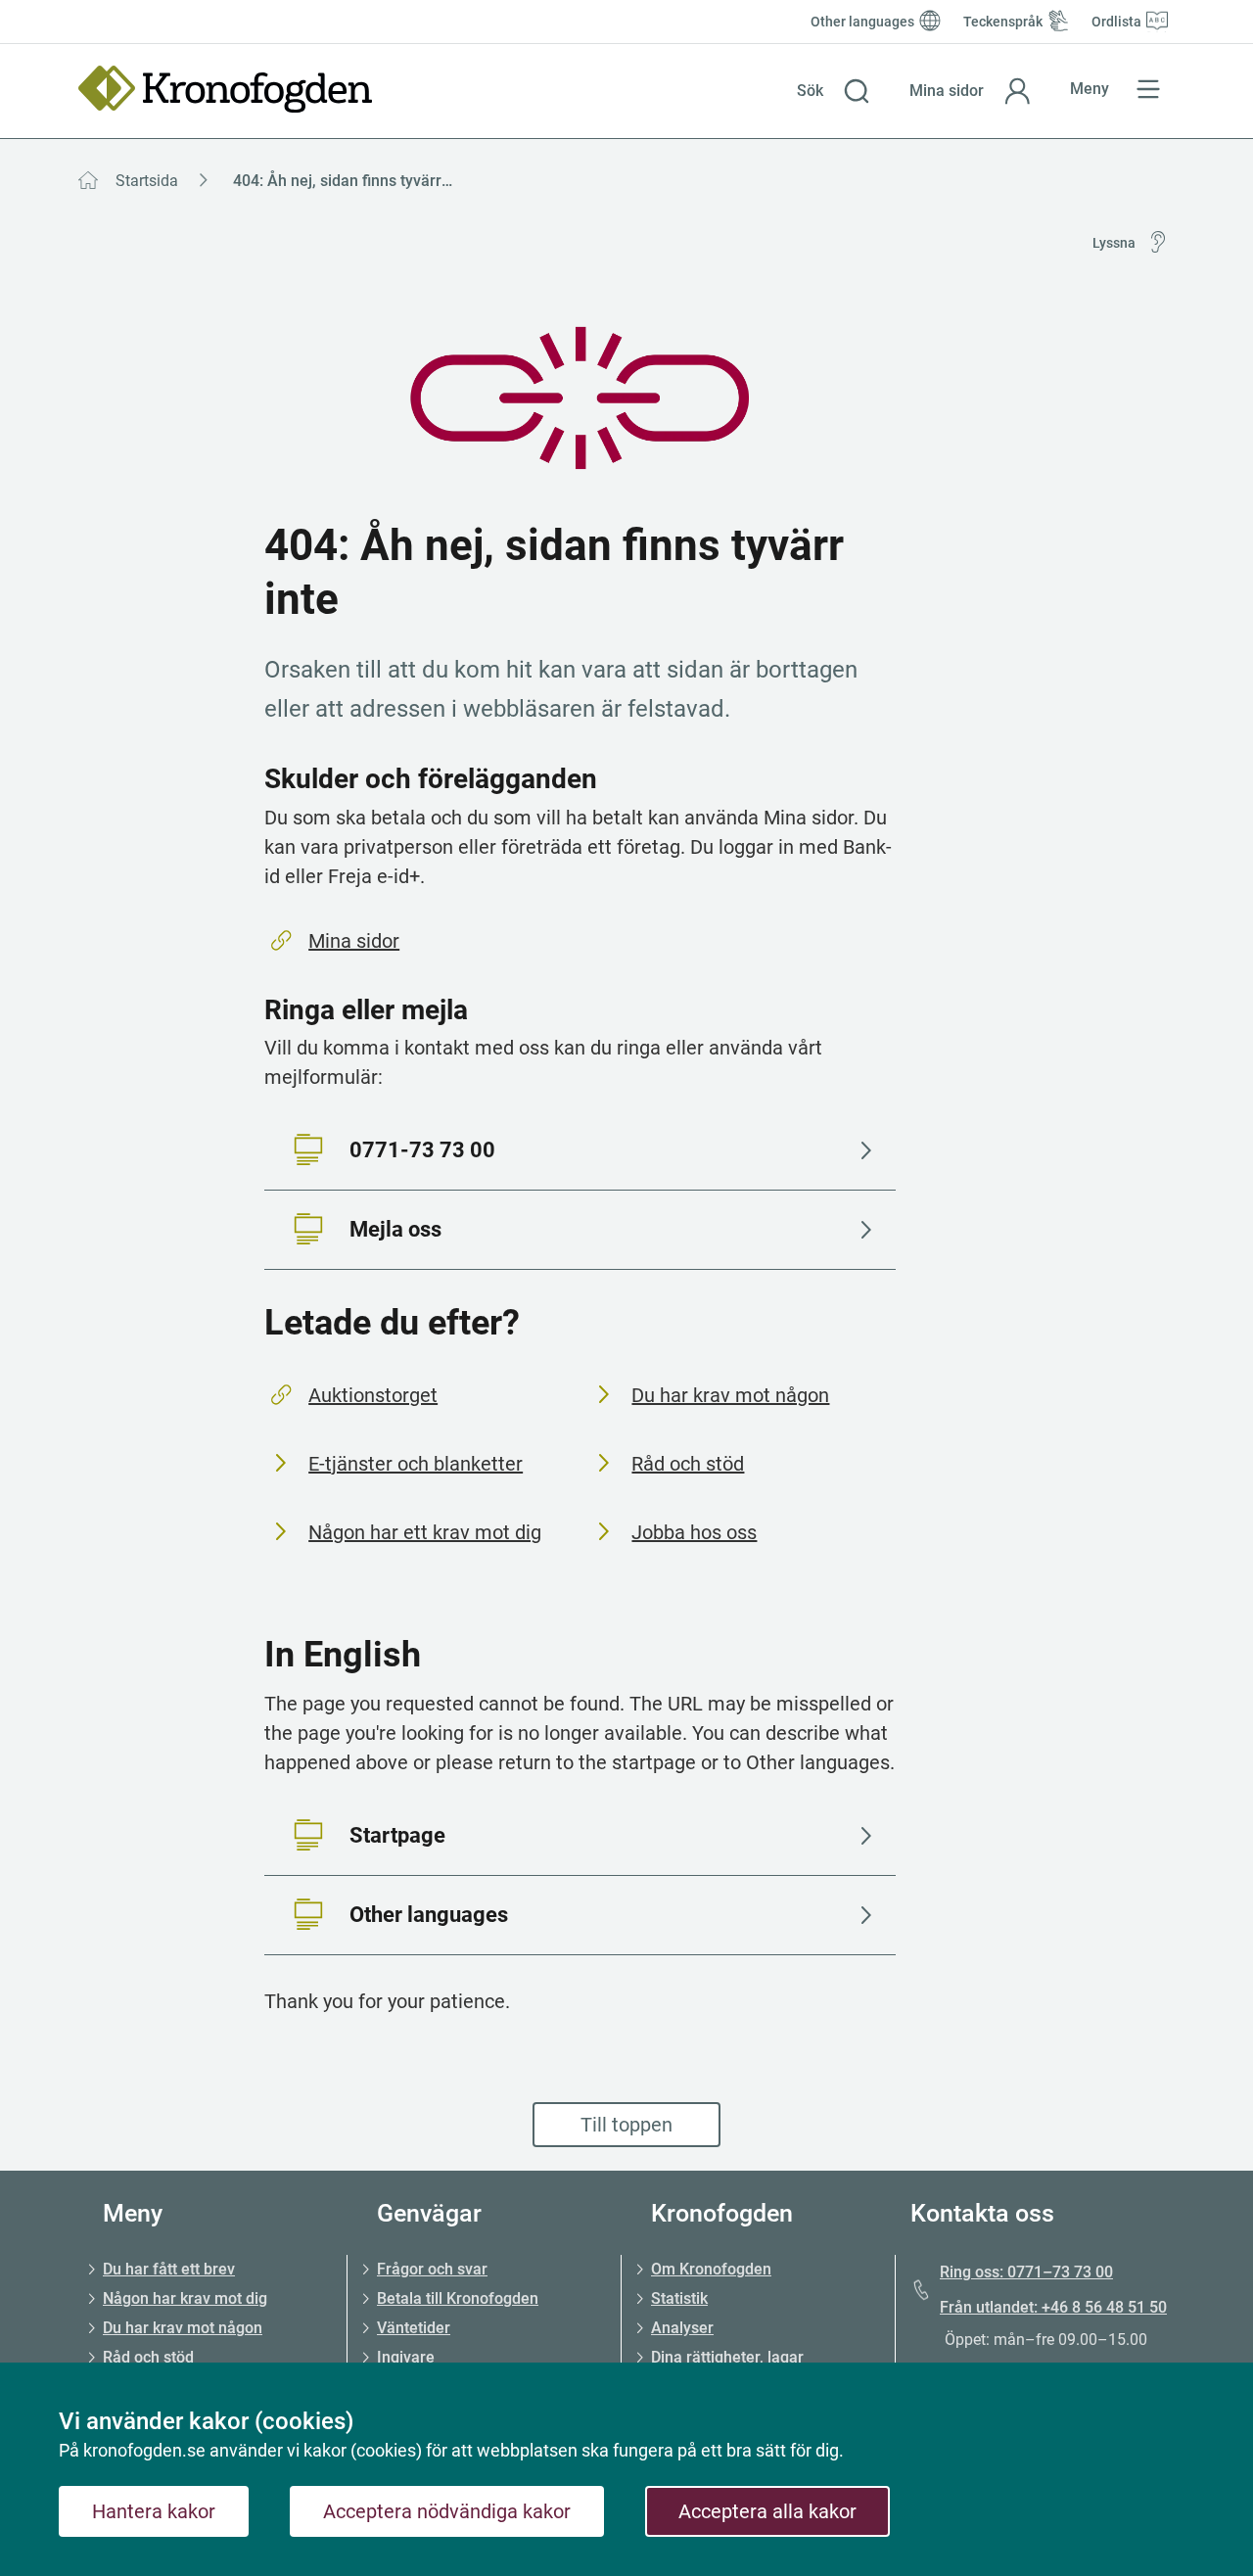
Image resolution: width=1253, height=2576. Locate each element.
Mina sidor (354, 941)
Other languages (429, 1915)
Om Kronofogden (711, 2269)
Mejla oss (395, 1229)
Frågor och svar (432, 2269)
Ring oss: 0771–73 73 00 (1026, 2272)
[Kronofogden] (225, 89)
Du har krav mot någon (730, 1395)
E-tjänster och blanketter (416, 1464)
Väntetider (414, 2328)
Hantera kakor (154, 2511)
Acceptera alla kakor (767, 2511)
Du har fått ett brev (169, 2269)
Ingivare (406, 2357)
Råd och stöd (688, 1464)
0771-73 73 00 (422, 1150)
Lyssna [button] (1114, 243)
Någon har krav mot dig (185, 2298)
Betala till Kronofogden (458, 2298)
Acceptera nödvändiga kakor (447, 2511)
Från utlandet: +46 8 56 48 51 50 (1053, 2307)
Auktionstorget (373, 1395)
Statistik (679, 2298)
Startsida (147, 181)
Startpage (397, 1835)
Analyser (682, 2328)
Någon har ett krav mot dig (425, 1532)
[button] (834, 91)
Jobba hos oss (694, 1532)
